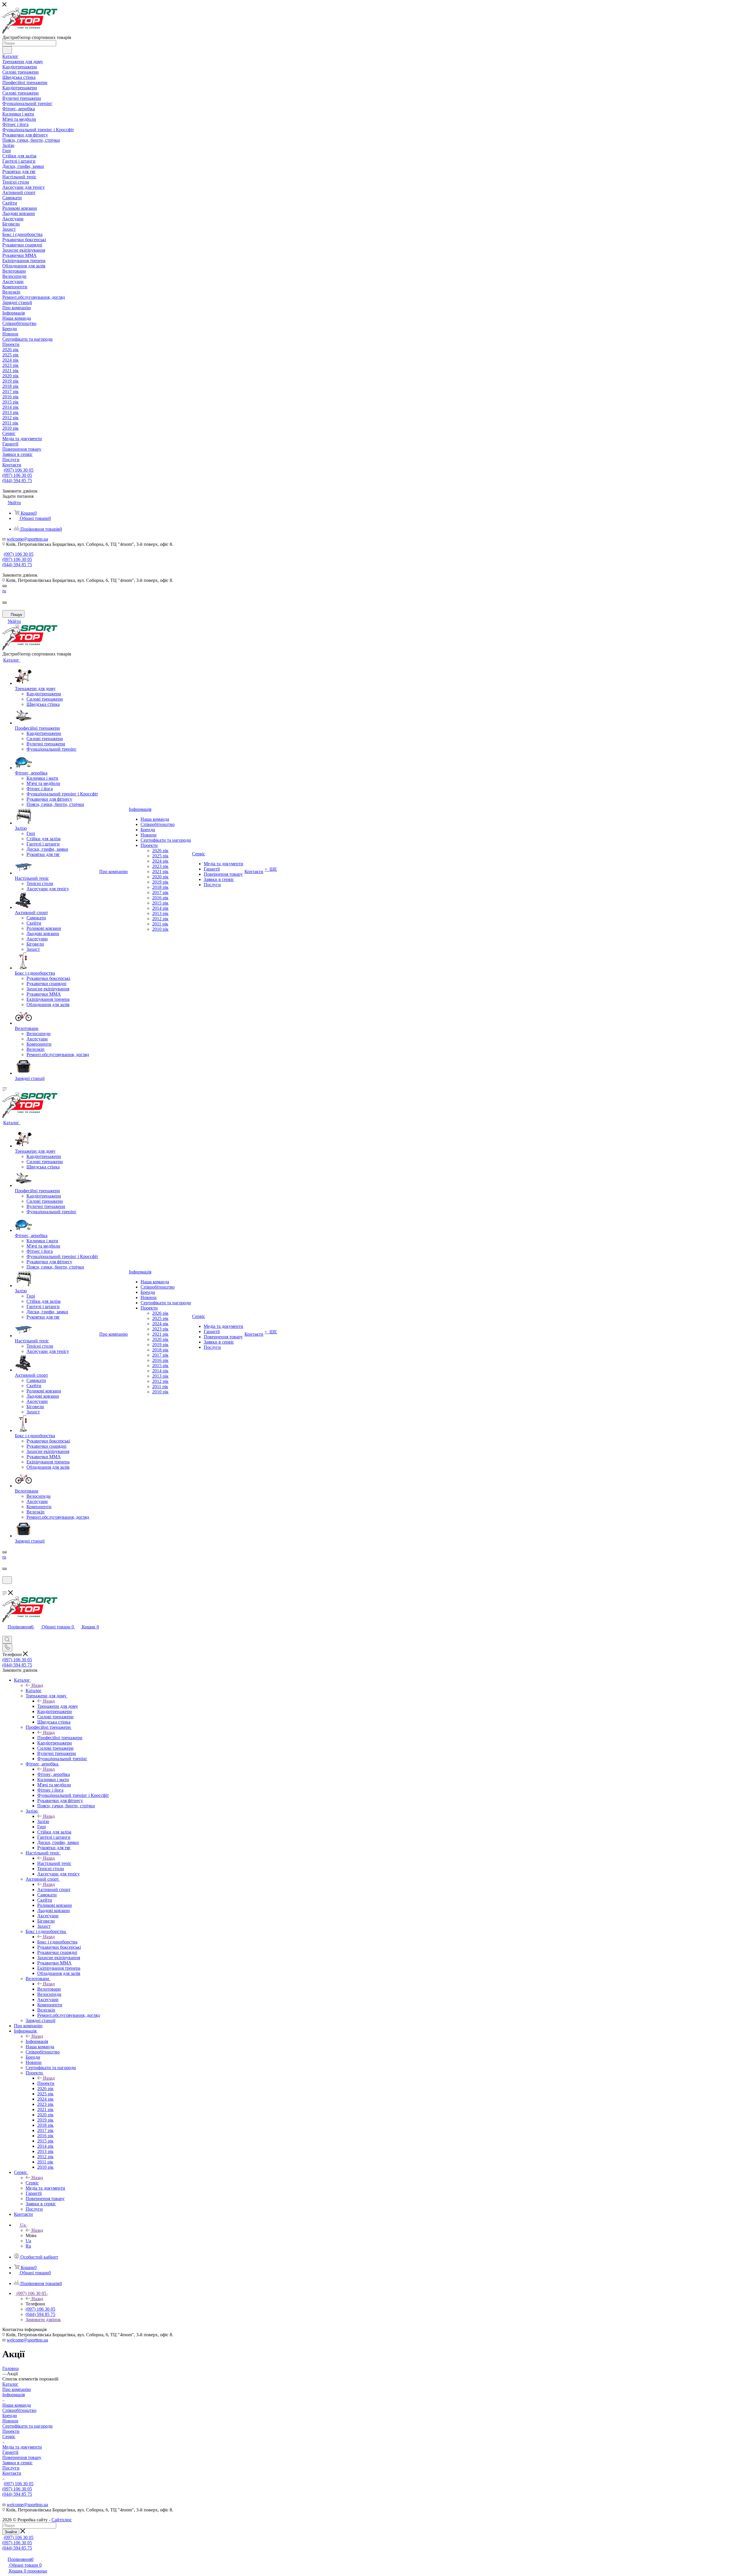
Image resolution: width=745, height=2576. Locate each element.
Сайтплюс (62, 2520)
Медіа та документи (22, 2447)
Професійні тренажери (60, 1738)
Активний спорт (54, 1890)
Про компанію (17, 2389)
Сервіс (32, 2183)
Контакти (12, 2473)
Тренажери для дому (58, 1706)
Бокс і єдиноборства (57, 1942)
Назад (37, 1685)
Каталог (34, 1691)
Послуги (11, 2468)
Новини (10, 2421)
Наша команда (17, 2405)
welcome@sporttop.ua (27, 539)
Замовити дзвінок (43, 2320)
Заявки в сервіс (17, 2463)
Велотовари (49, 1989)
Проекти (46, 2083)
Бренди (10, 2416)
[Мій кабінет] (5, 1588)
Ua (28, 2241)
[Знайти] (7, 50)
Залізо (43, 1821)
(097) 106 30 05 (19, 470)
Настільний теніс (54, 1863)
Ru (28, 2246)
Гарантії (10, 2452)
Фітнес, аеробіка (54, 1774)
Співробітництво (19, 2410)
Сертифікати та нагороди (28, 2426)
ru (4, 591)
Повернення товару (22, 2457)
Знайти (11, 2532)
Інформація (37, 2041)
